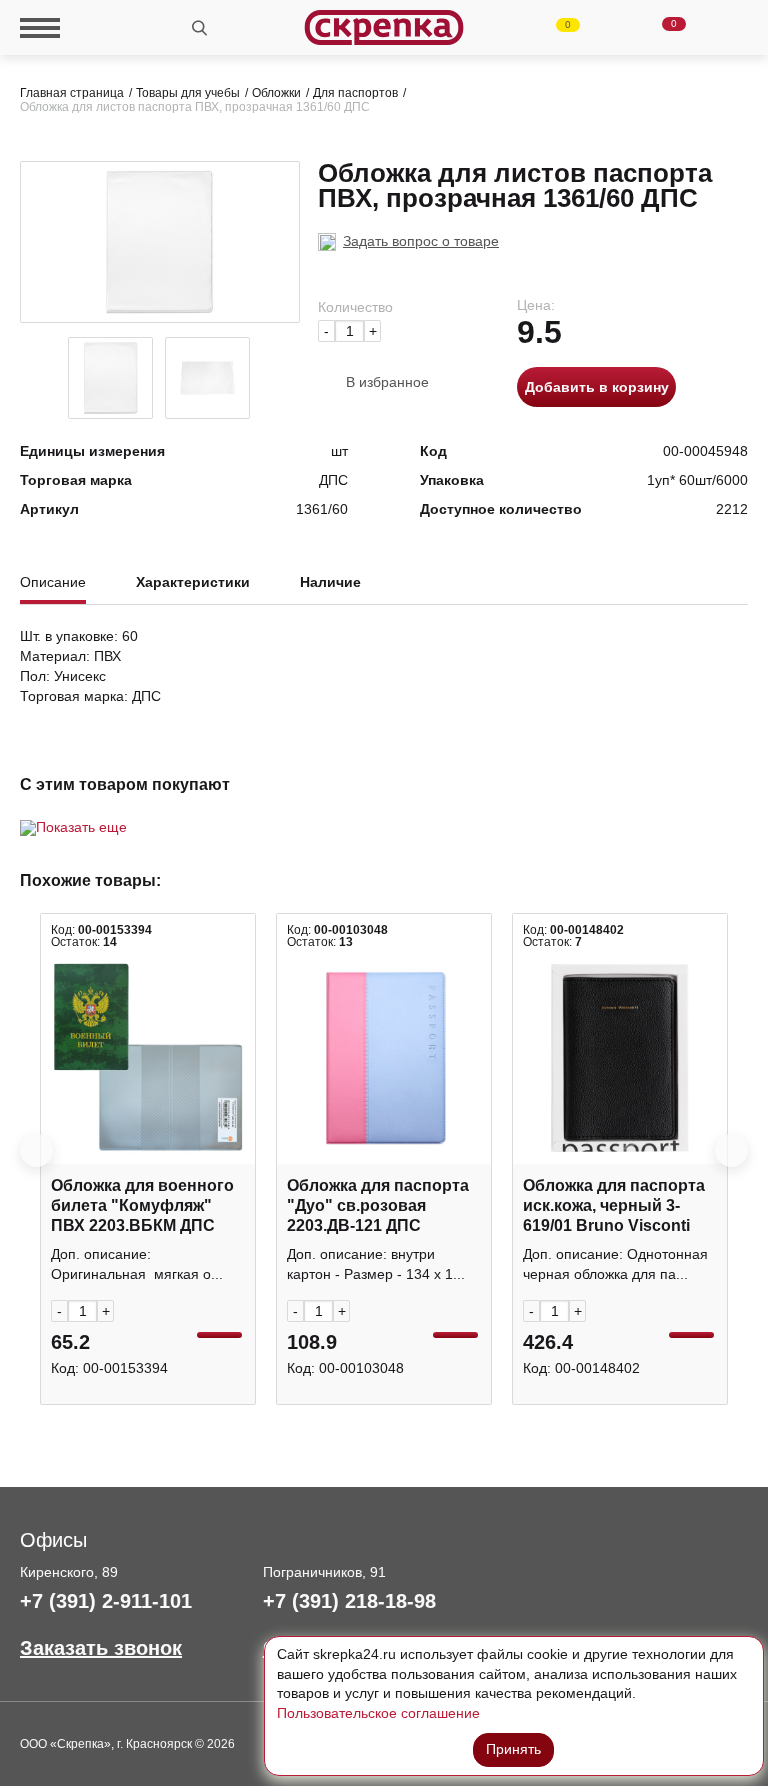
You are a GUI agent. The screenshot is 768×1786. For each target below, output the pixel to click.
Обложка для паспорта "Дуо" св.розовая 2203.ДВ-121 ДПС (378, 1205)
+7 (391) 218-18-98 (349, 1601)
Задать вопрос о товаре (421, 241)
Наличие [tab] (330, 582)
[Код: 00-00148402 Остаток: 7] (620, 1058)
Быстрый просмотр (148, 1153)
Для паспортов (355, 93)
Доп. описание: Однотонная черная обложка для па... (615, 1264)
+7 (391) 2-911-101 (106, 1601)
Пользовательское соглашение (378, 1713)
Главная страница (72, 93)
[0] (556, 28)
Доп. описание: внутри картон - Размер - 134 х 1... (376, 1264)
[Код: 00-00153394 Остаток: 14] (148, 1058)
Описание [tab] (53, 582)
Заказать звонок (101, 1648)
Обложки (276, 93)
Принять (513, 1749)
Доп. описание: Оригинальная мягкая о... (137, 1264)
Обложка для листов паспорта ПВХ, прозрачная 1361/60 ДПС (195, 107)
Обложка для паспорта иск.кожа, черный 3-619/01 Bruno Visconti (614, 1205)
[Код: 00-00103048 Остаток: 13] (384, 1058)
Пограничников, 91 (324, 1572)
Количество (355, 307)
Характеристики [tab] (193, 582)
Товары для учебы (188, 93)
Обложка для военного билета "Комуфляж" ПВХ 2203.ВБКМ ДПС (142, 1205)
